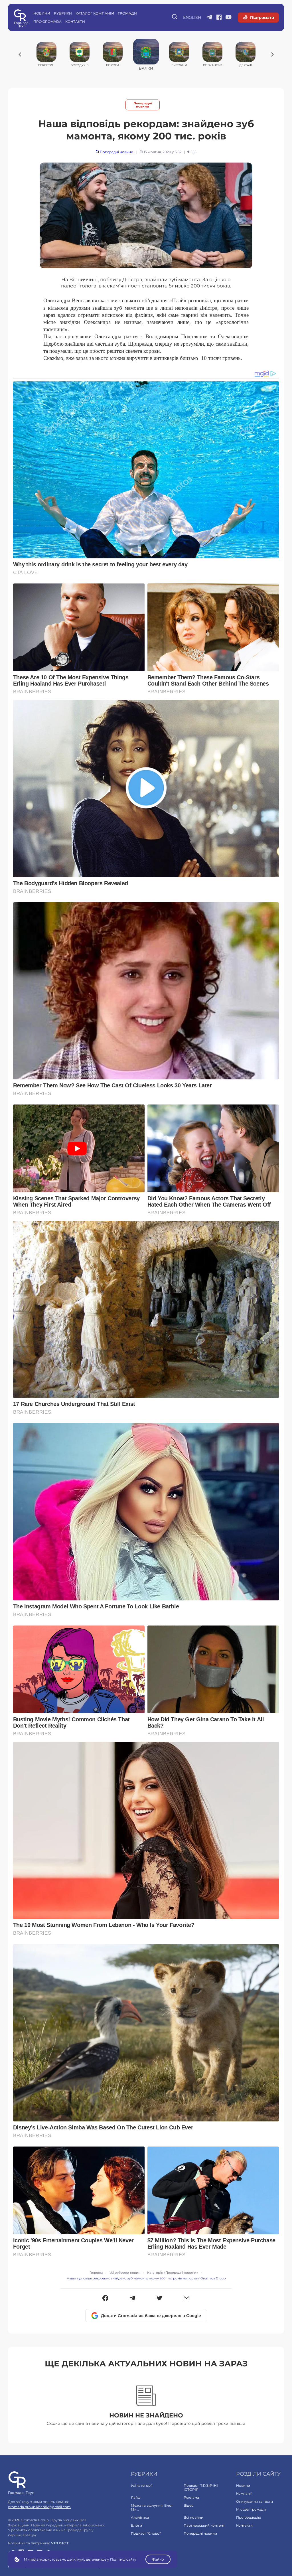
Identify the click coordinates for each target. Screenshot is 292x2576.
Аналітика (140, 2517)
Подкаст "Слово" (146, 2533)
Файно (158, 2559)
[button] (105, 2299)
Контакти (75, 22)
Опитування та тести (255, 2501)
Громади (127, 13)
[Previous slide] (20, 54)
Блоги (136, 2525)
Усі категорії (142, 2485)
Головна (96, 2273)
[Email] (187, 2299)
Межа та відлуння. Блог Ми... (152, 2507)
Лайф (136, 2497)
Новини (42, 13)
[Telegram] (132, 2299)
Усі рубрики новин (125, 2273)
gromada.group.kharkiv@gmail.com (39, 2507)
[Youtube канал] (229, 18)
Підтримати (262, 17)
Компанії (244, 2493)
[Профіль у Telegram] (209, 18)
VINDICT (60, 2543)
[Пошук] (175, 17)
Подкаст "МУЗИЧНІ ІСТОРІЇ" (201, 2487)
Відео (189, 2505)
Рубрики (63, 13)
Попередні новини (143, 105)
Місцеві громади (251, 2509)
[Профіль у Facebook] (219, 18)
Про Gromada (47, 22)
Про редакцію (249, 2517)
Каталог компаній (95, 13)
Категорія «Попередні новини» (173, 2273)
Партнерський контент (204, 2525)
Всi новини (193, 2517)
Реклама (191, 2497)
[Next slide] (272, 54)
